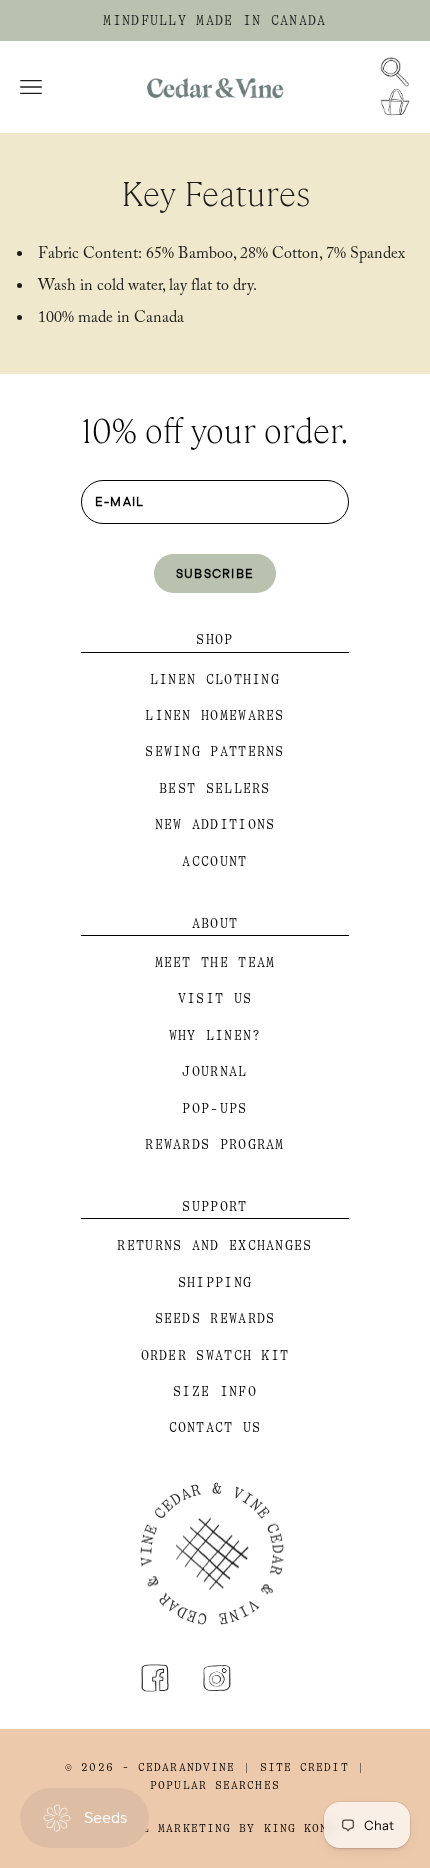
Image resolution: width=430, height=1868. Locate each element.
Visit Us (215, 998)
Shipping (215, 1282)
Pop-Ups (214, 1108)
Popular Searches (215, 1785)
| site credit (295, 1767)
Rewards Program (215, 1144)
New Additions (215, 824)
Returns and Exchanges (214, 1245)
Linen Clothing (215, 679)
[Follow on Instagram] (217, 1678)
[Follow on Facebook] (155, 1678)
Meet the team (215, 962)
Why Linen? (215, 1035)
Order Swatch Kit (215, 1355)
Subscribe (215, 573)
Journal (214, 1071)
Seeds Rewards (215, 1318)
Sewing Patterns (215, 751)
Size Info (215, 1391)
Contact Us (215, 1427)
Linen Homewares (215, 715)
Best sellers (215, 788)
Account (214, 861)
